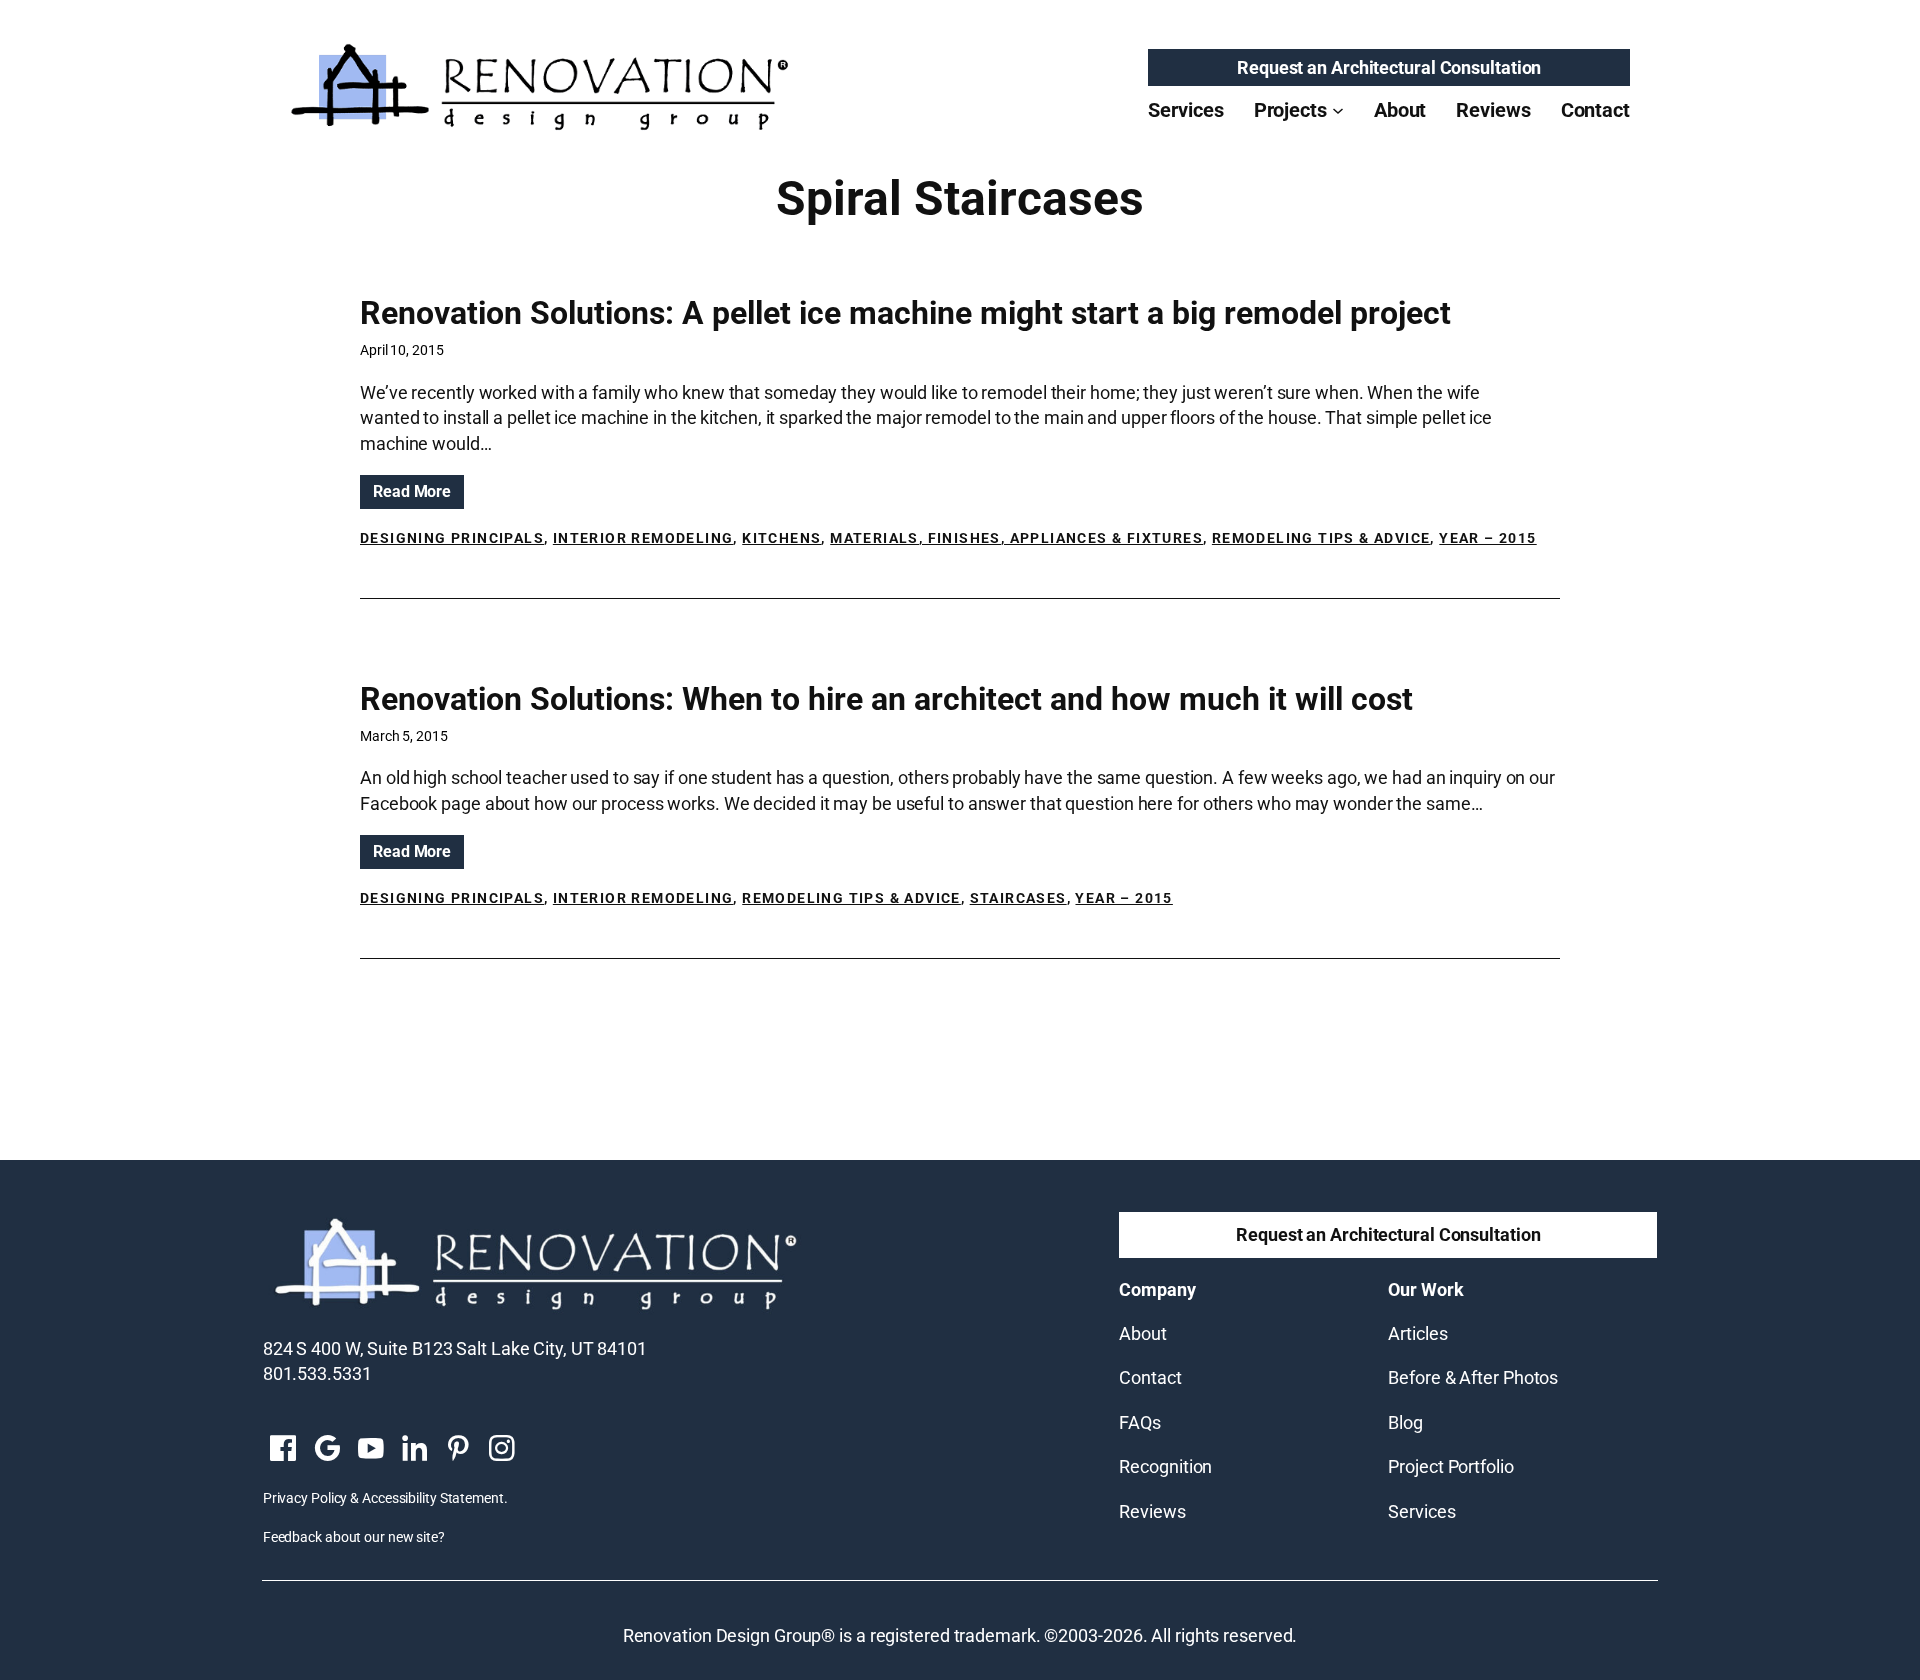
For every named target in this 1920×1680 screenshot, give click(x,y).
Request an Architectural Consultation (1389, 67)
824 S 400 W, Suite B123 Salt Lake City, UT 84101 (455, 1348)
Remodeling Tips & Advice (1321, 538)
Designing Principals (452, 538)
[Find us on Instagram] (502, 1450)
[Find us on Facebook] (283, 1450)
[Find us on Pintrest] (458, 1450)
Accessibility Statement (433, 1498)
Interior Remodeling (643, 538)
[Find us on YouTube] (371, 1450)
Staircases (1018, 898)
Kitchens (781, 538)
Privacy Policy (305, 1498)
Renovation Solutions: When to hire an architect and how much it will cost (886, 699)
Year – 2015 (1487, 538)
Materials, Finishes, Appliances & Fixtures (1016, 538)
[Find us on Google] (327, 1450)
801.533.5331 (317, 1373)
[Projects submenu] (1338, 110)
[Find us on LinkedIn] (414, 1450)
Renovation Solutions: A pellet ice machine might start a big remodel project (905, 313)
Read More (418, 495)
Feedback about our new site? (354, 1537)
